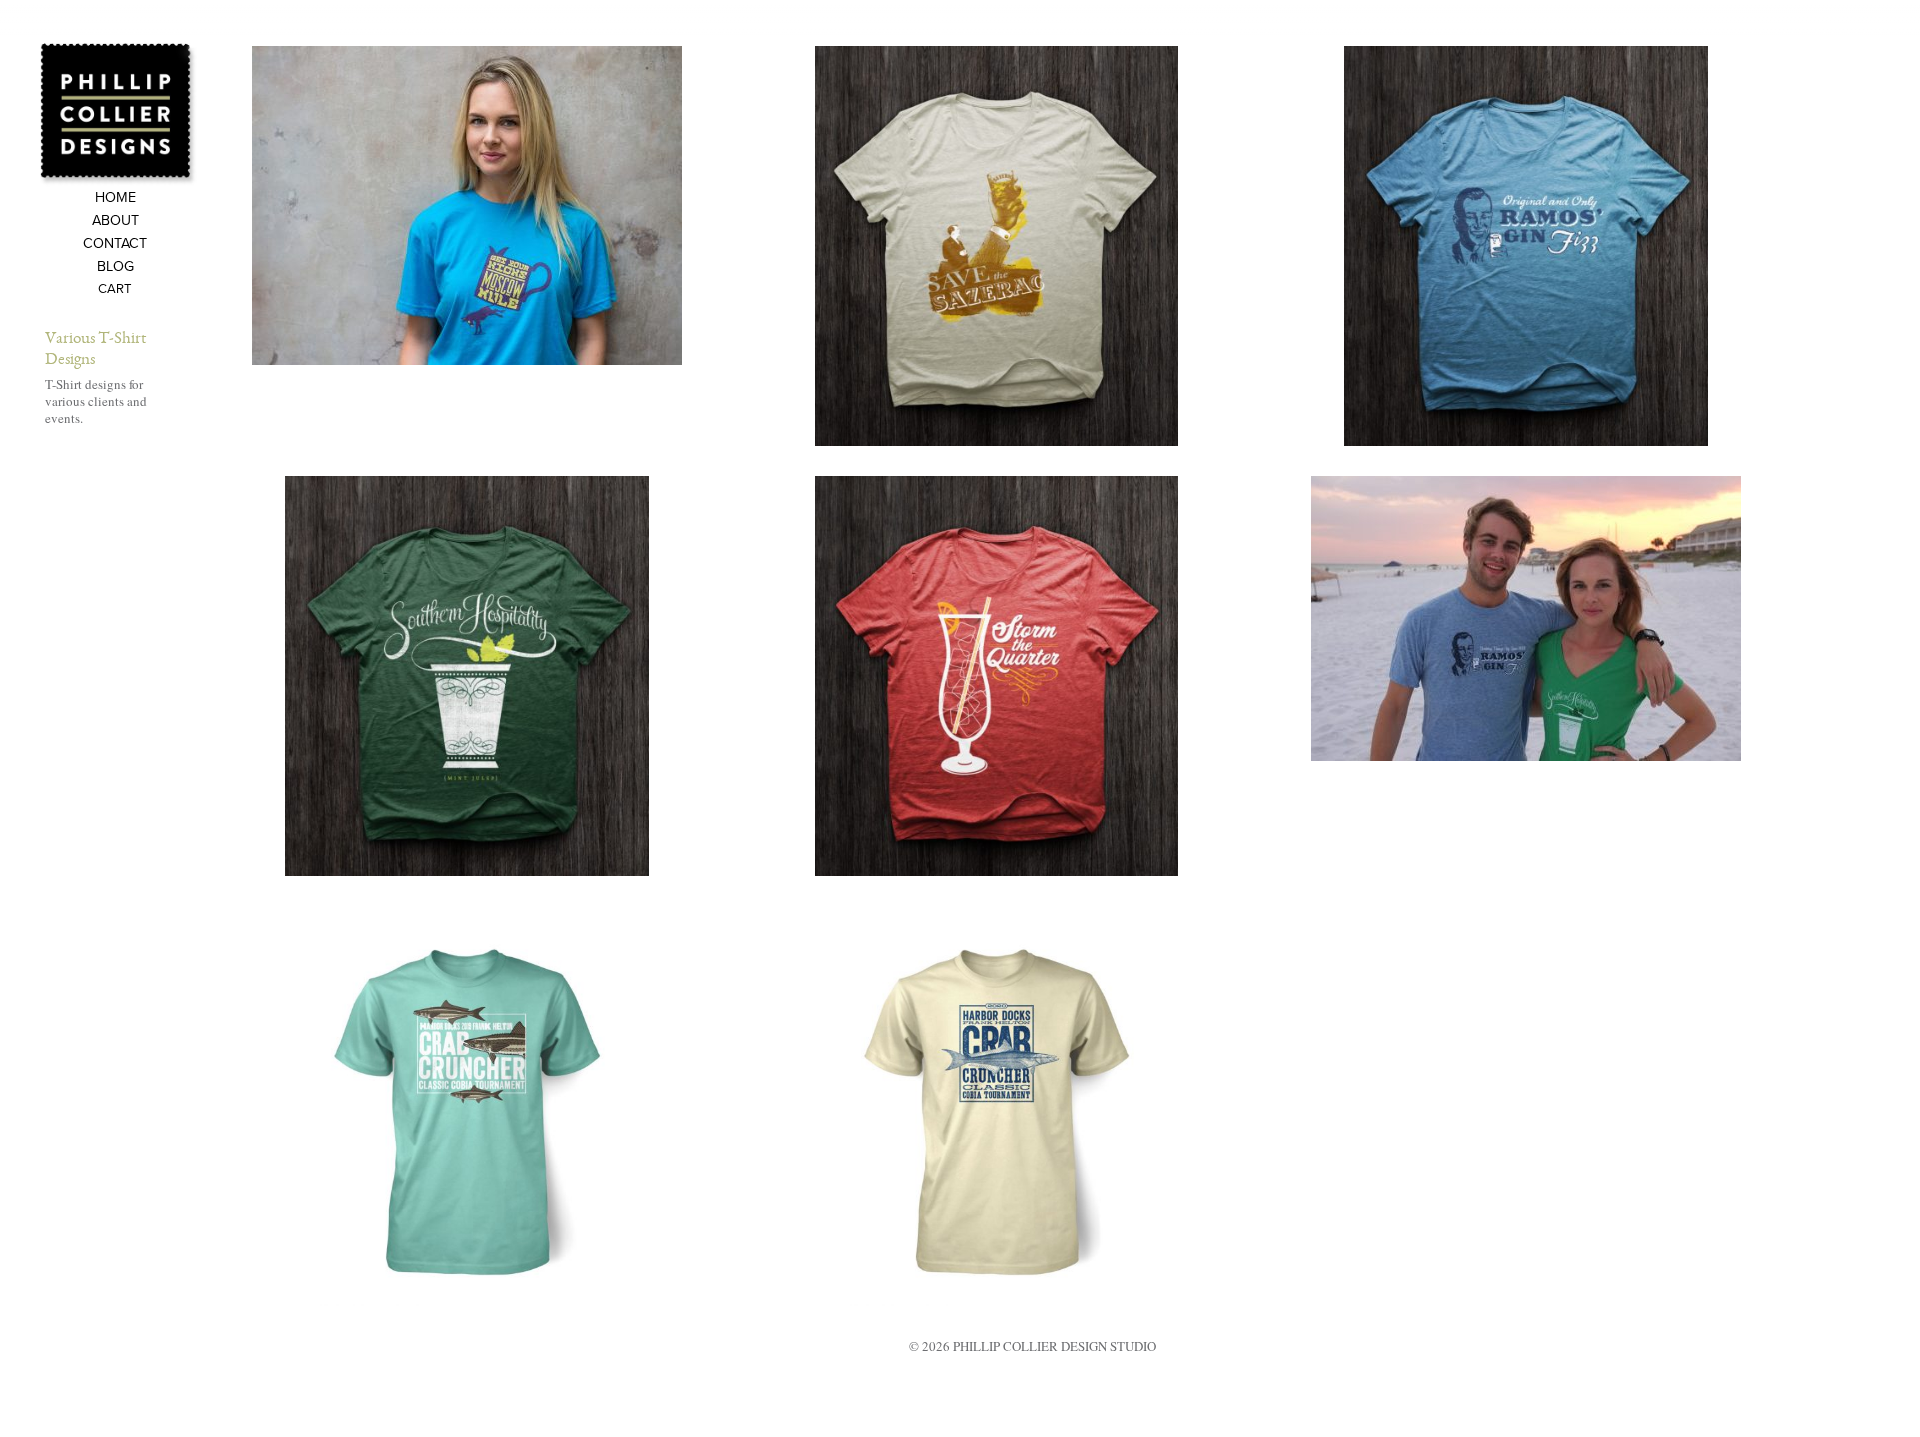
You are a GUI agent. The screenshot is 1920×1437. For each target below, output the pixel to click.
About (115, 221)
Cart (115, 290)
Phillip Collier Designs (118, 113)
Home (115, 198)
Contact (115, 244)
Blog (115, 267)
